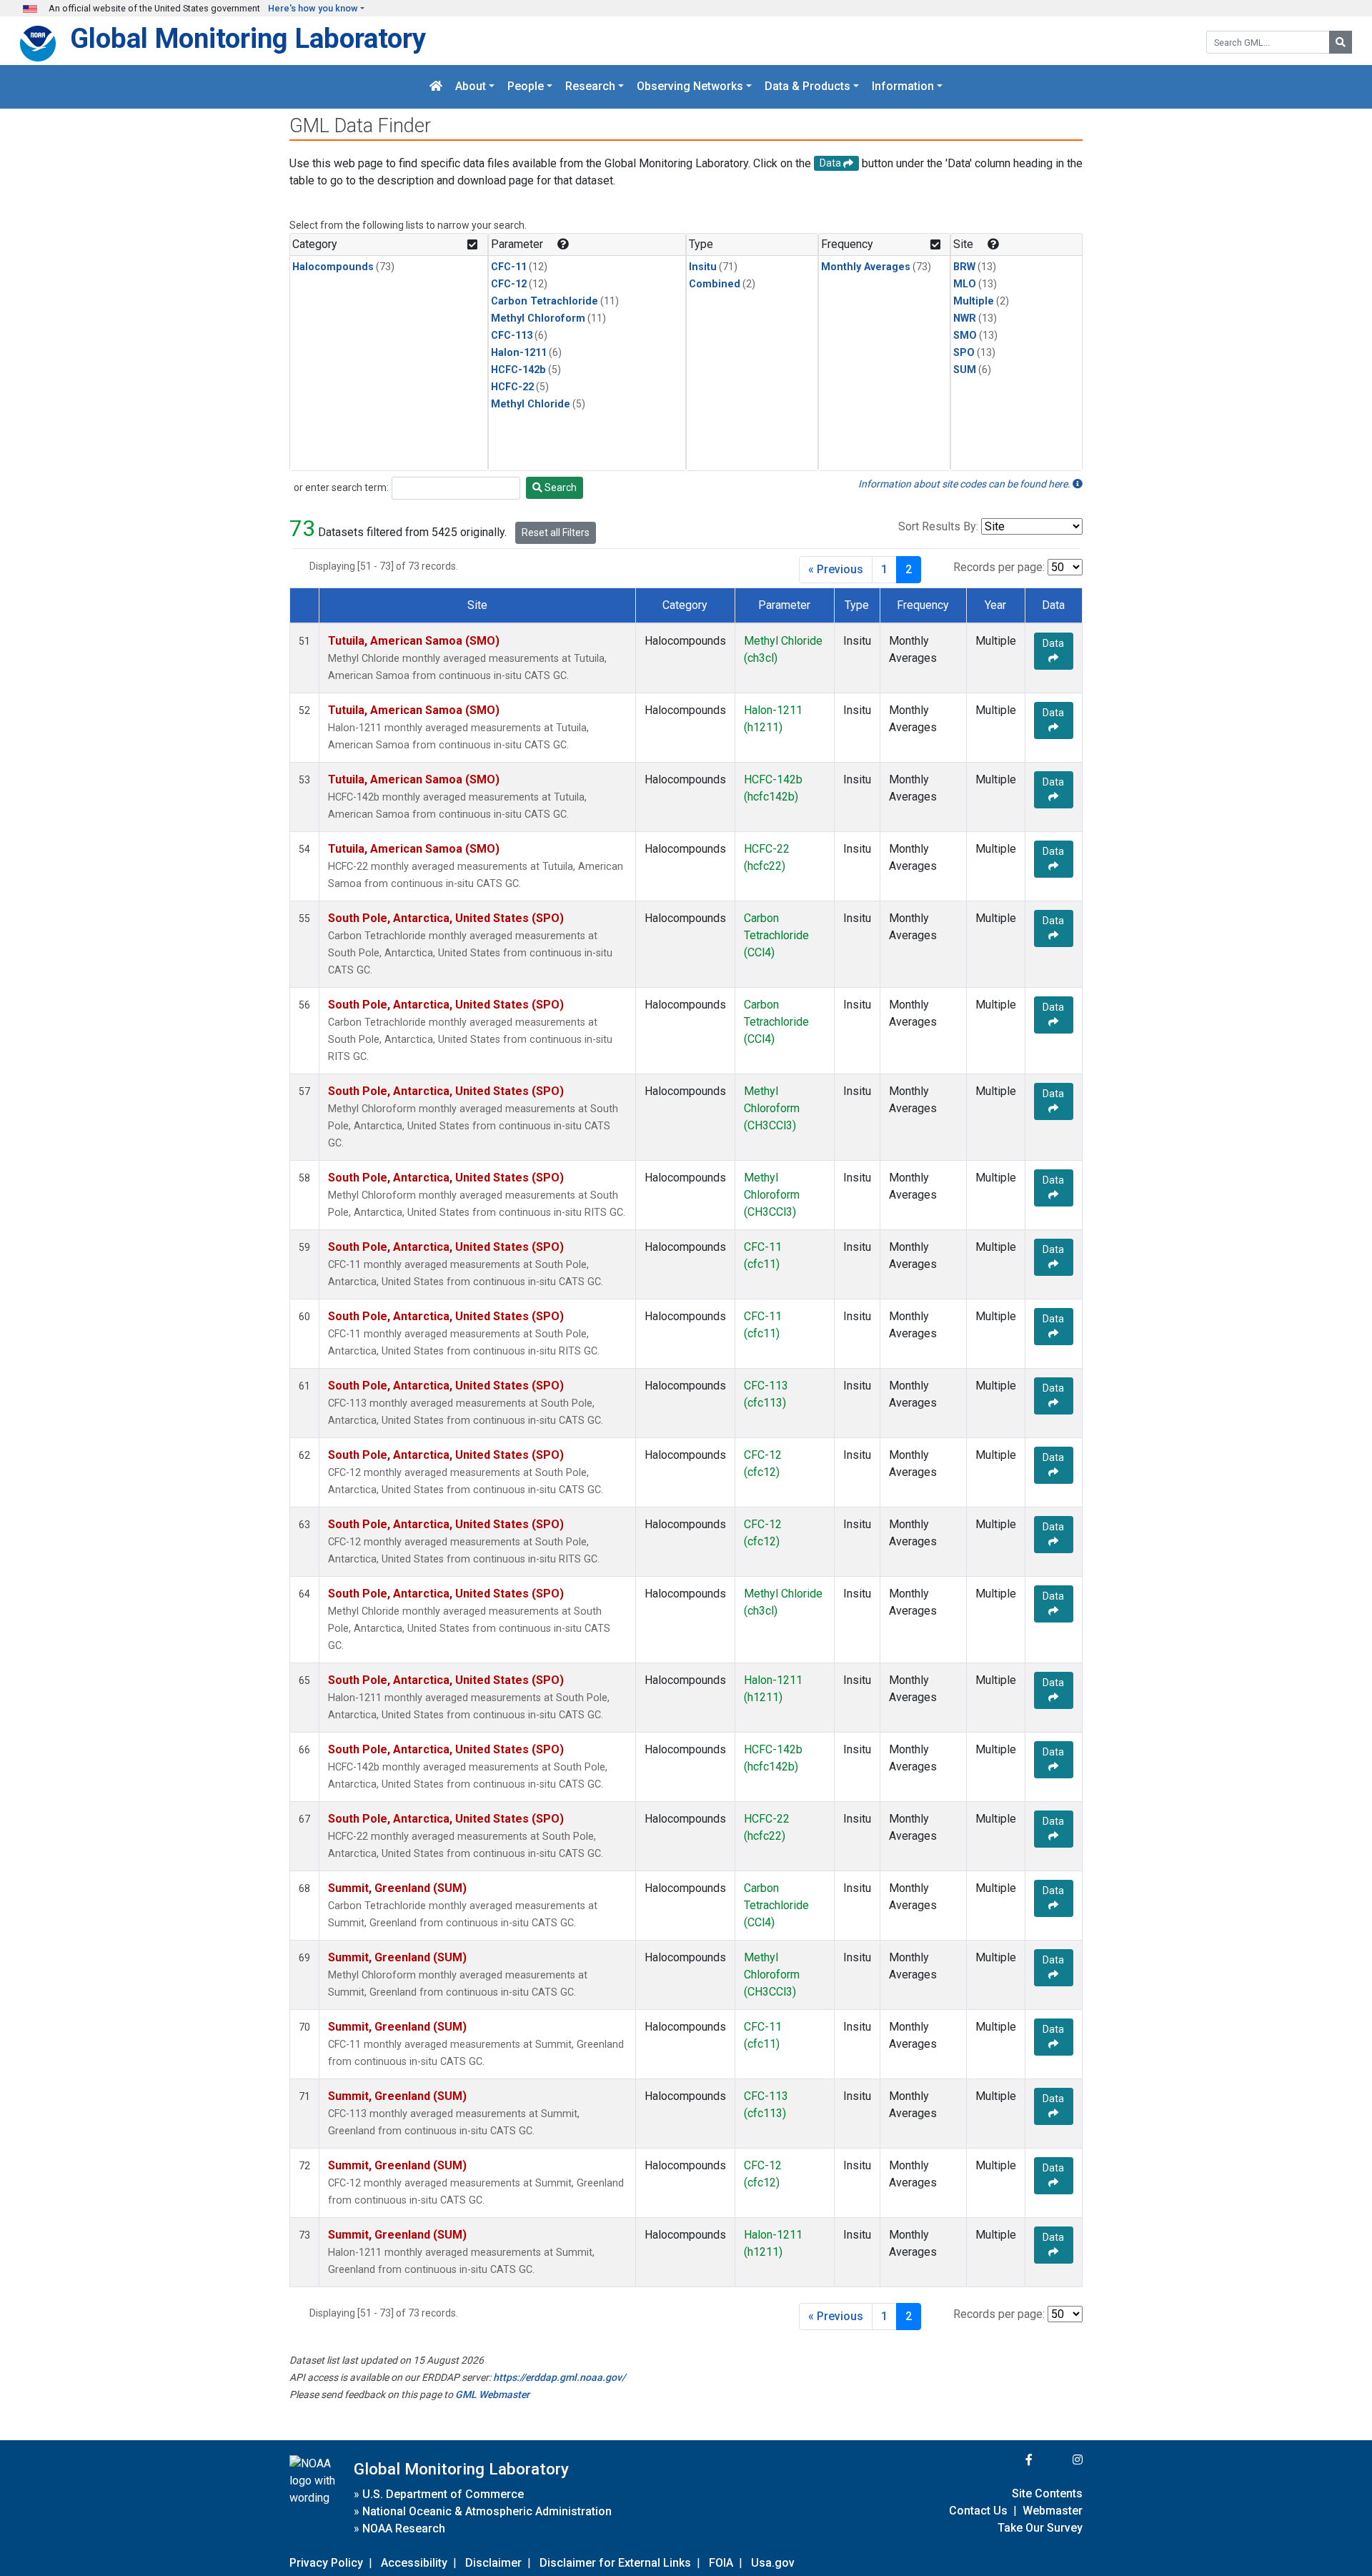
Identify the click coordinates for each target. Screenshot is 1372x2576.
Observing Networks (690, 87)
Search (560, 487)
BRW (964, 267)
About (471, 87)
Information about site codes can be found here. (965, 484)
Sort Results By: (938, 526)
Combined (715, 284)
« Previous (836, 569)
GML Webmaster (492, 2394)
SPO (964, 353)
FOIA (721, 2563)
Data (1053, 643)
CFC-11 (509, 267)
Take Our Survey (1040, 2528)
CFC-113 (512, 336)
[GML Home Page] (436, 87)
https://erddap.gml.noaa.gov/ (559, 2377)
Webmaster (1053, 2511)
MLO (965, 284)
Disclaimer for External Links (615, 2563)
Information (903, 87)
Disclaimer (493, 2563)
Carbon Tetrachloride (545, 301)
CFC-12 (509, 284)
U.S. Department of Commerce (443, 2494)
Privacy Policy (326, 2563)
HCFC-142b (518, 370)
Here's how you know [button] (313, 8)
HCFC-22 (512, 387)
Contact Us (978, 2511)
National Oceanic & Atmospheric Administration (487, 2511)
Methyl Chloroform (538, 318)
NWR (965, 318)
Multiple (974, 301)
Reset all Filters (556, 532)
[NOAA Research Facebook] (1010, 2460)
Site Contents (1047, 2493)
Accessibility (414, 2563)
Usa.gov (773, 2563)
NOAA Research (404, 2528)
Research (590, 87)
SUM (965, 370)
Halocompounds (333, 267)
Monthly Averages (866, 267)
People (526, 87)
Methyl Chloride (531, 404)
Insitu (703, 267)
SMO (965, 336)
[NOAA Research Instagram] (1059, 2460)
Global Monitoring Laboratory (248, 38)
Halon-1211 (519, 353)
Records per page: (999, 567)
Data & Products (807, 87)
